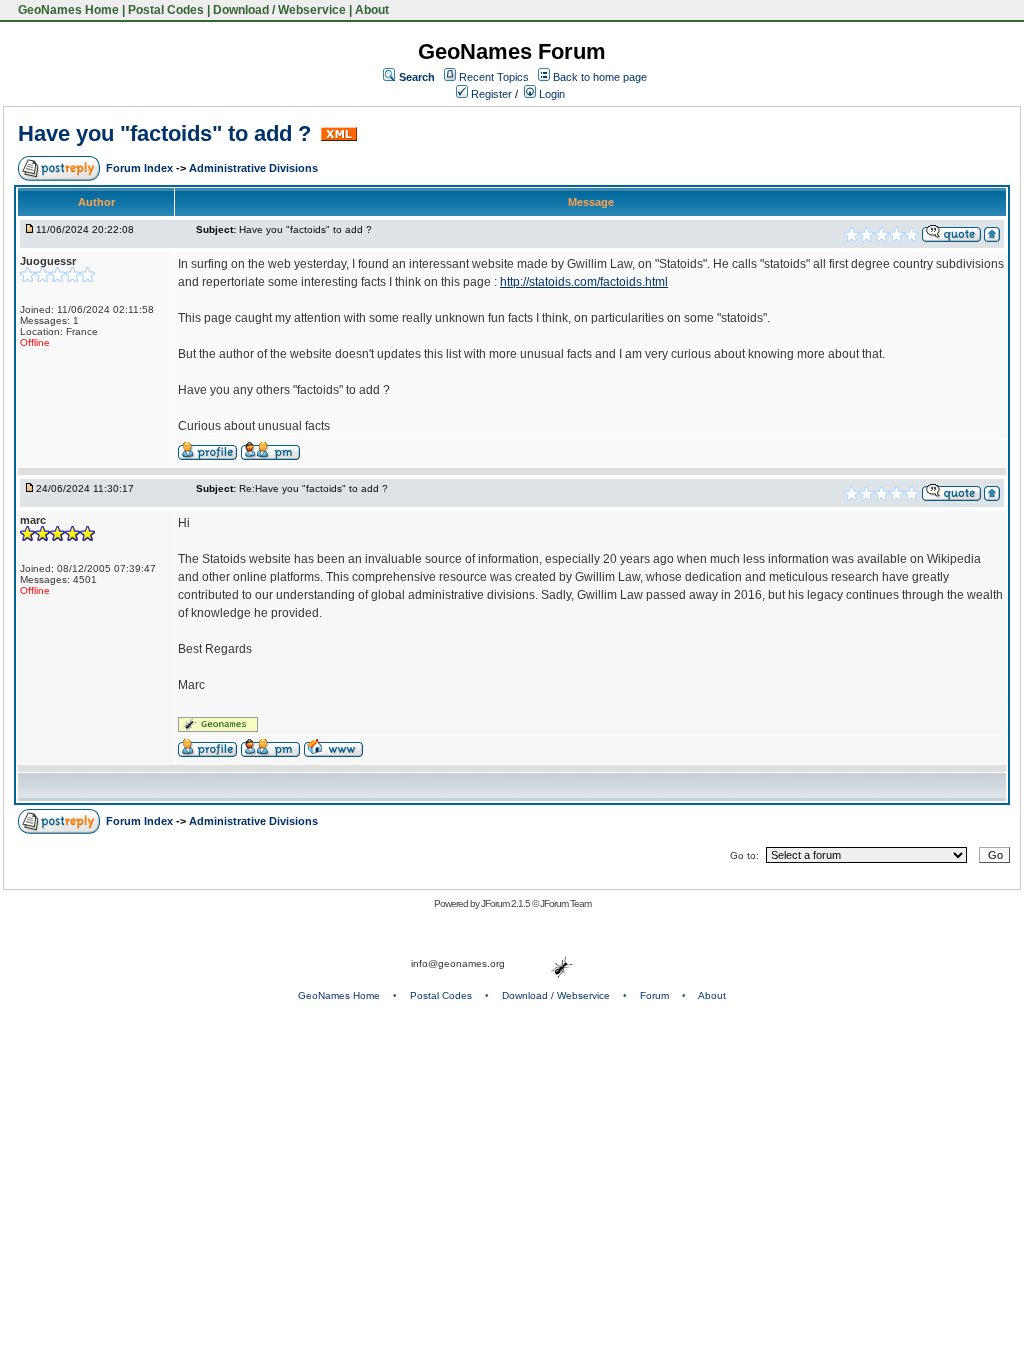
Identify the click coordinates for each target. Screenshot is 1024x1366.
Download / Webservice (279, 10)
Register (490, 94)
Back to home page (600, 77)
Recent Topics (494, 77)
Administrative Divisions (253, 168)
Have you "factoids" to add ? (167, 133)
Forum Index (141, 168)
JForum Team (565, 903)
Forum (654, 995)
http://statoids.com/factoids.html (584, 282)
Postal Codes (166, 10)
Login (550, 94)
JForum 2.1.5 (506, 903)
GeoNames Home (67, 10)
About (372, 10)
